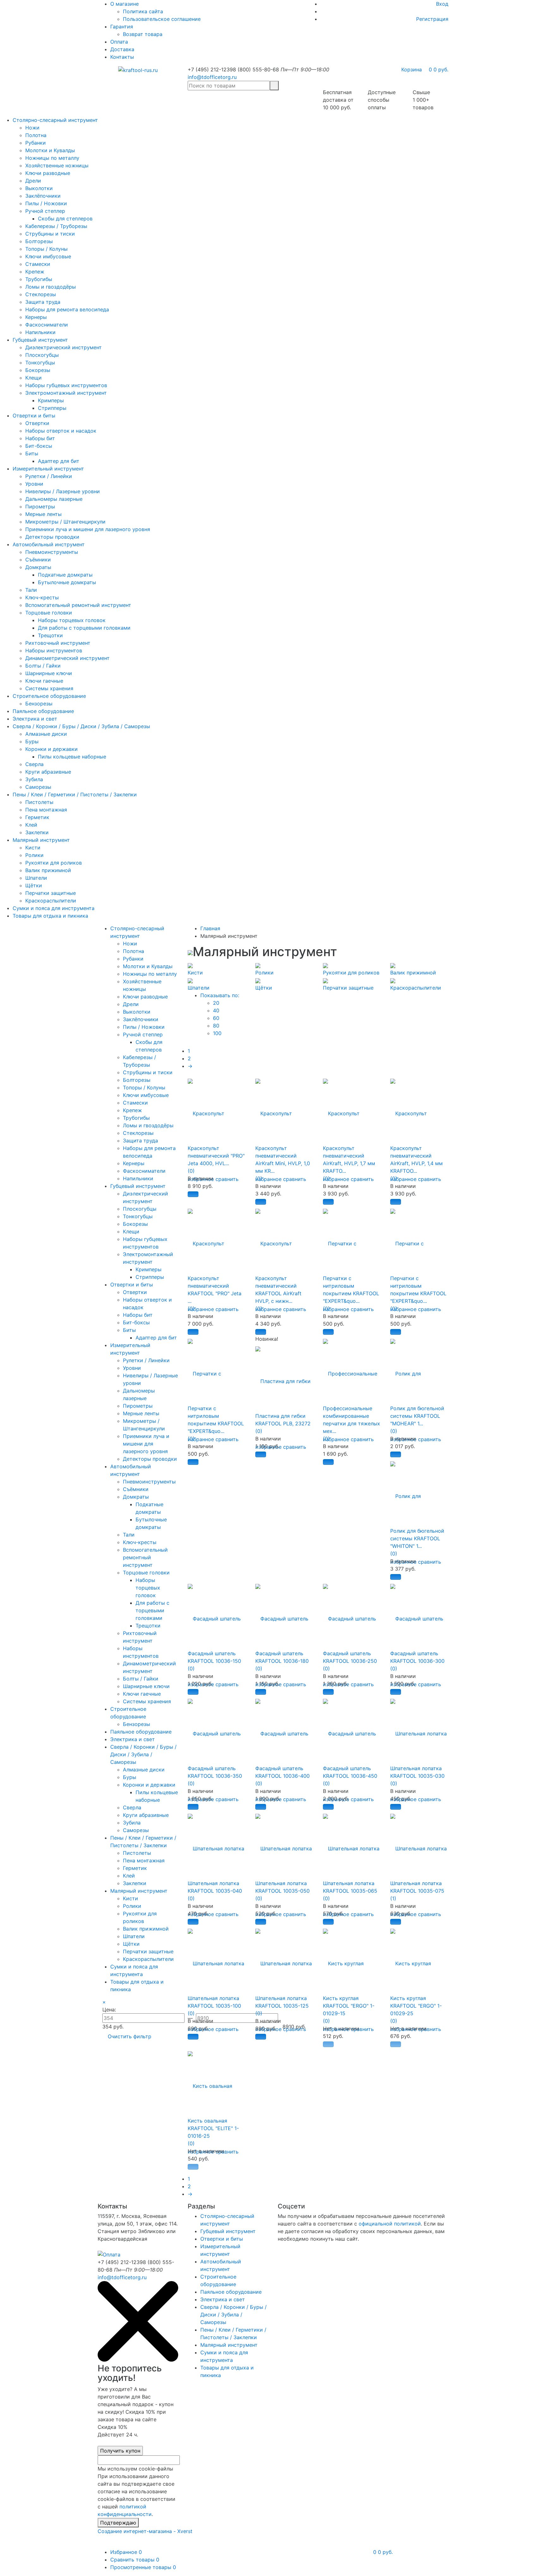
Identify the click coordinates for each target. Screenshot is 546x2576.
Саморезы (38, 787)
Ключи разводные (48, 173)
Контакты (122, 57)
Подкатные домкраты (65, 575)
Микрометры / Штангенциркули (65, 522)
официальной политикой (390, 2224)
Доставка (122, 49)
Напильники (40, 332)
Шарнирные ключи (49, 673)
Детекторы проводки (52, 537)
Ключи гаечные (44, 681)
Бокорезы (38, 370)
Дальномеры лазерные (54, 499)
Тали (31, 590)
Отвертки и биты (34, 416)
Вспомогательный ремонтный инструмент (78, 605)
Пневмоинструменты (52, 552)
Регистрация (432, 19)
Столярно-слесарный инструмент (55, 120)
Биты (32, 453)
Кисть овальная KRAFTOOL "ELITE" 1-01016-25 (213, 2128)
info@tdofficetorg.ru (212, 77)
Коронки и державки (52, 749)
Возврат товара (143, 34)
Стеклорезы (41, 294)
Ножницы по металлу (52, 158)
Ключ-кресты (42, 597)
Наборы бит (40, 438)
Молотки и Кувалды (50, 150)
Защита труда (43, 302)
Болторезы (39, 241)
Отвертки (37, 423)
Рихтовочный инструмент (58, 643)
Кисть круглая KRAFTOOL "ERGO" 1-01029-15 (349, 2006)
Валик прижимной (48, 870)
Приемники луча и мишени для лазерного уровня (88, 529)
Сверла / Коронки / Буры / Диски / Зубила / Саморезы (81, 726)
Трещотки (50, 635)
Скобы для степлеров (65, 219)
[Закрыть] (138, 2360)
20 (216, 1003)
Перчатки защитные (51, 893)
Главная (210, 928)
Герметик (37, 817)
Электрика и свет (35, 719)
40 (216, 1010)
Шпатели (36, 878)
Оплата (119, 42)
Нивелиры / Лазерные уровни (63, 491)
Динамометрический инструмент (67, 658)
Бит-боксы (39, 446)
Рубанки (36, 143)
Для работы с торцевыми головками (84, 628)
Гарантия (122, 27)
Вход (442, 4)
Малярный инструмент (41, 840)
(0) (191, 1171)
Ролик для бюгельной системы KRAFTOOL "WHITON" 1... (417, 1538)
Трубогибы (39, 279)
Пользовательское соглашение (162, 19)
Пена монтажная (46, 810)
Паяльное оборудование (43, 711)
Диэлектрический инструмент (64, 347)
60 (216, 1018)
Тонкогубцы (40, 362)
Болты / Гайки (43, 666)
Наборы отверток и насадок (61, 431)
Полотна (36, 135)
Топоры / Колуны (46, 249)
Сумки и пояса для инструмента (54, 908)
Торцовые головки (49, 613)
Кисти (33, 848)
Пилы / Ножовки (46, 203)
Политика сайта (143, 11)
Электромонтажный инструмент (66, 393)
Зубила (34, 779)
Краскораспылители (51, 901)
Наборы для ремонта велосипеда (67, 309)
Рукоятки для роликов (54, 863)
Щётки (34, 885)
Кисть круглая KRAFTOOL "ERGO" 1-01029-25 (416, 2006)
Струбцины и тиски (50, 234)
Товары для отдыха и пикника (50, 916)
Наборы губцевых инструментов (66, 385)
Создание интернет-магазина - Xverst (145, 2531)
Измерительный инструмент (48, 469)
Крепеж (35, 272)
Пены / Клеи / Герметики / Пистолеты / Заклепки (75, 794)
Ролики (34, 855)
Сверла (34, 764)
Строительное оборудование (49, 696)
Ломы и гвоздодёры (51, 287)
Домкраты (38, 567)
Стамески (38, 264)
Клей (31, 825)
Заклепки (37, 832)
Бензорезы (39, 704)
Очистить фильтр (130, 2036)
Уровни (34, 484)
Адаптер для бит (59, 461)
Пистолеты (39, 802)
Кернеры (36, 317)
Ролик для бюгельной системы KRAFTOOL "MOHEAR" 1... (417, 1416)
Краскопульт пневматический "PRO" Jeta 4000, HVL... (216, 1156)
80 (216, 1026)
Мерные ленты (43, 514)
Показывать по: (220, 995)
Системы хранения (49, 688)
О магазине (124, 4)
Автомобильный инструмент (49, 544)
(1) (393, 1898)
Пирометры (40, 506)
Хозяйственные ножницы (57, 165)
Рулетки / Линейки (49, 476)
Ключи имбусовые (48, 256)
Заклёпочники (43, 196)
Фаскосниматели (47, 325)
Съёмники (38, 560)
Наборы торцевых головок (72, 620)
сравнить (227, 1179)
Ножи (32, 128)
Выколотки (39, 188)
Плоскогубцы (42, 355)
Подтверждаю (118, 2523)
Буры (32, 741)
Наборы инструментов (54, 650)
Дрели (33, 181)
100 (217, 1033)
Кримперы (51, 400)
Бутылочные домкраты (67, 582)
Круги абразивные (48, 772)
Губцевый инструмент (40, 340)
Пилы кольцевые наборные (72, 757)
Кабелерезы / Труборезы (56, 226)
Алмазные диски (46, 734)
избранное (268, 1179)
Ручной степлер (45, 211)
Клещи (33, 378)
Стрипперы (52, 408)
